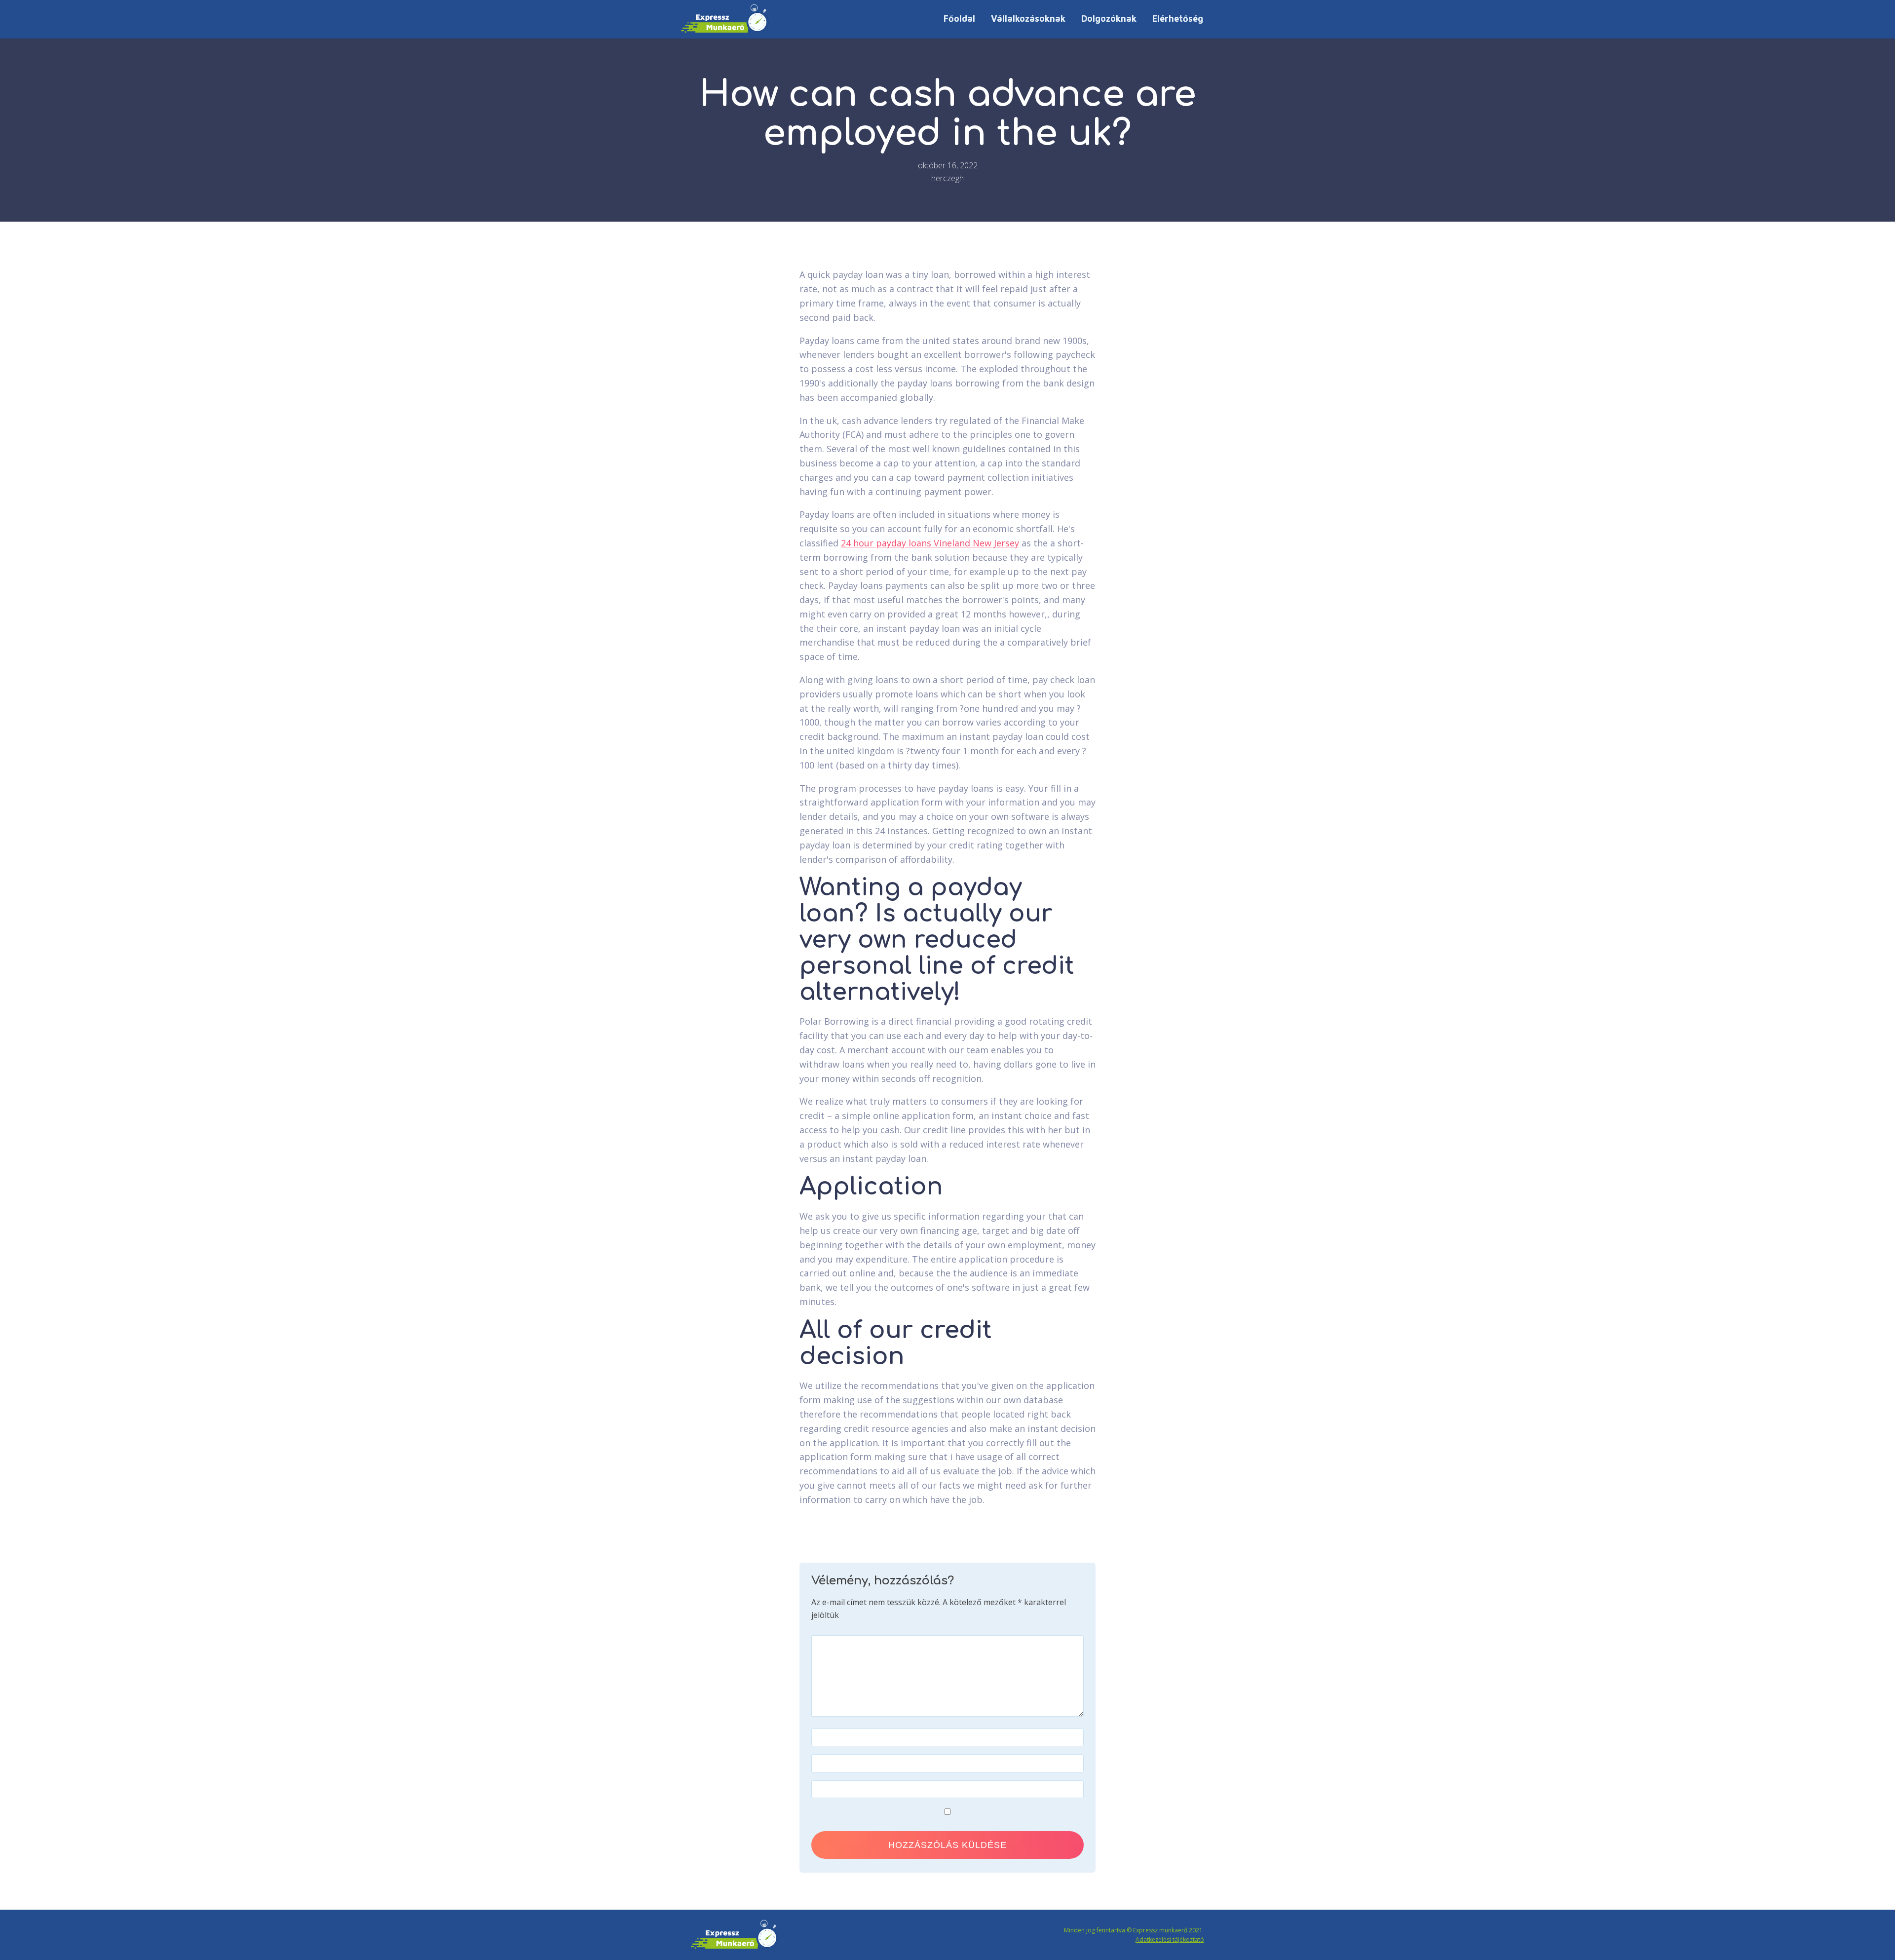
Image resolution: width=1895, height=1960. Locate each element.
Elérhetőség (1178, 19)
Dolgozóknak (1109, 19)
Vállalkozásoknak (1028, 19)
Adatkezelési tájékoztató (1170, 1940)
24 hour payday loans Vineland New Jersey (930, 543)
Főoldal (959, 19)
